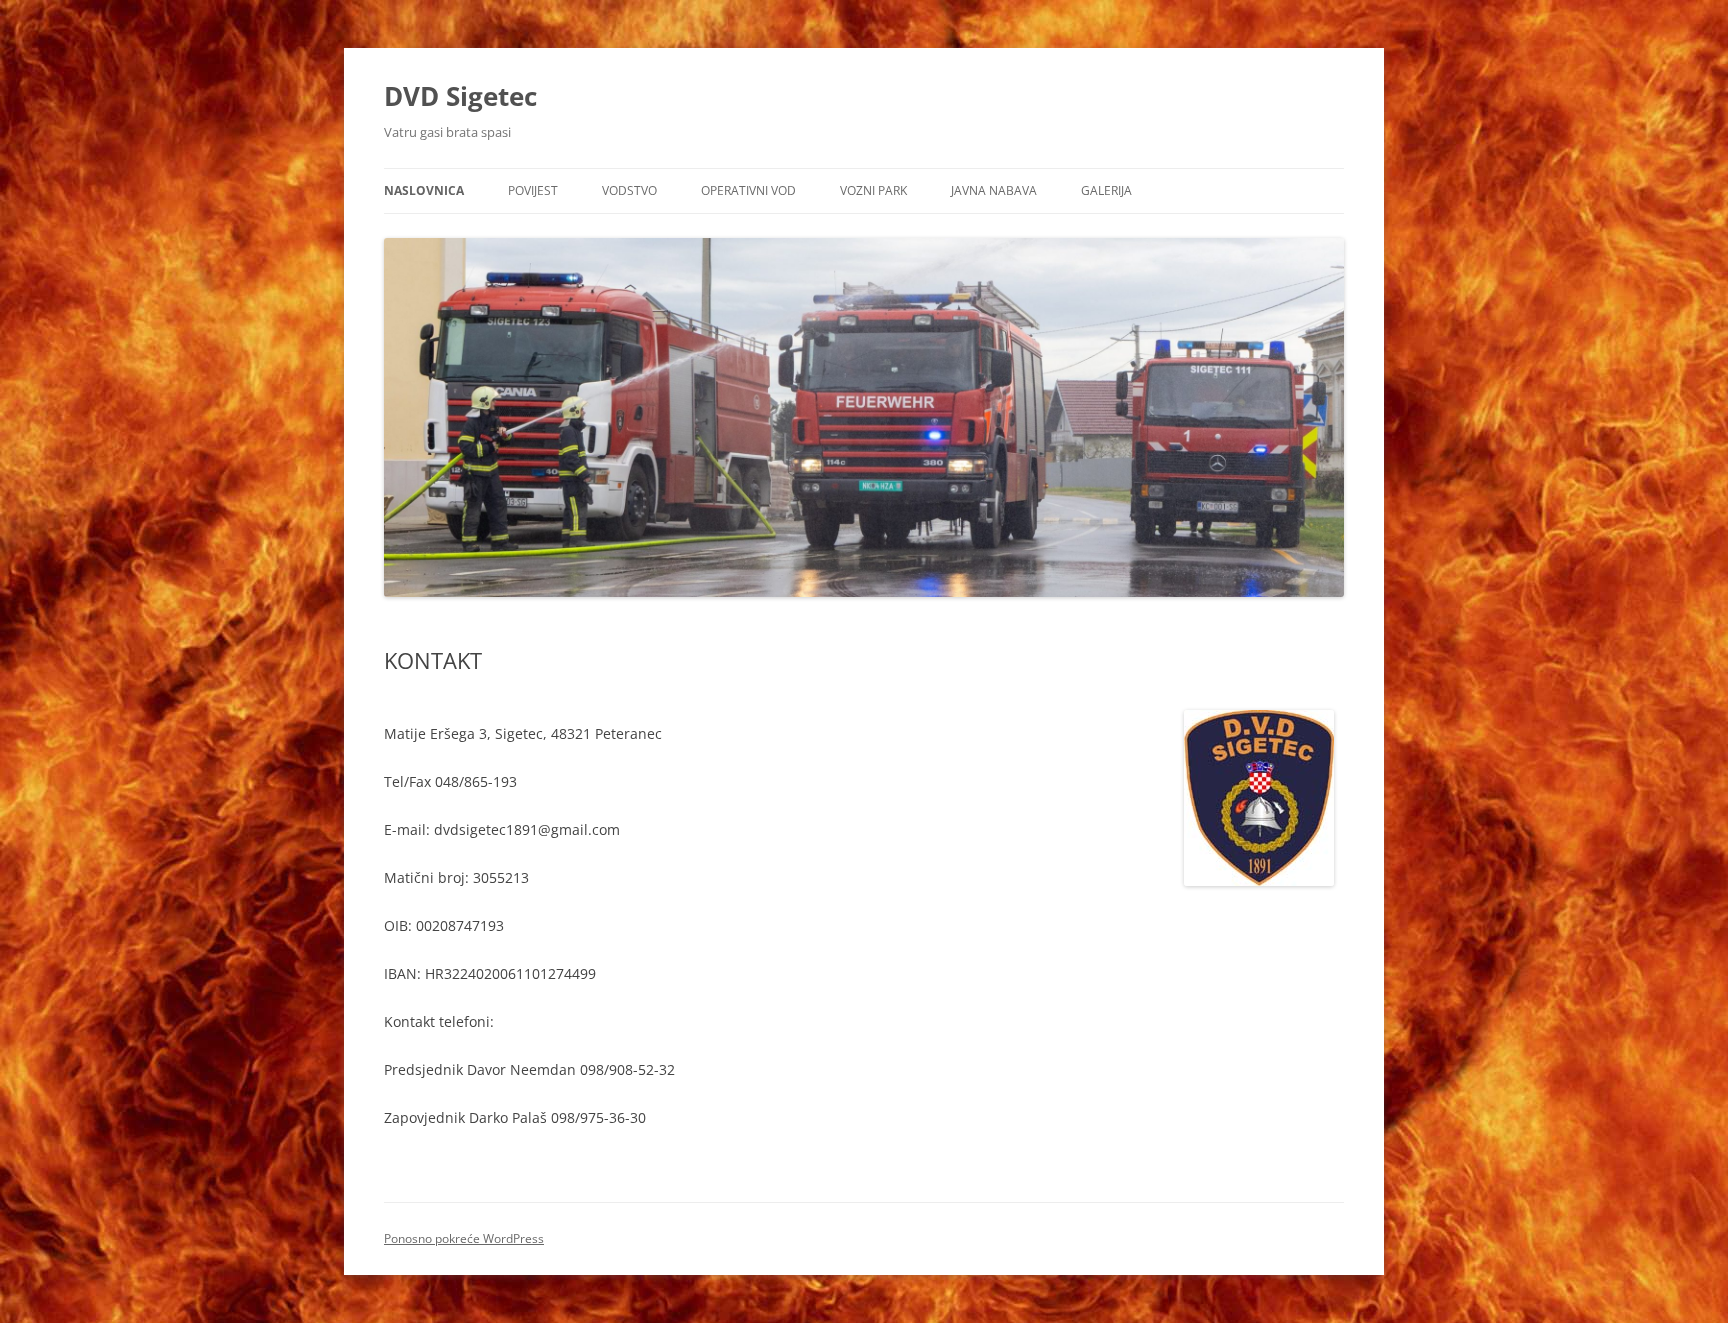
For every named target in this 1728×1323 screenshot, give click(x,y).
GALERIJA (1106, 190)
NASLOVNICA (424, 190)
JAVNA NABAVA (994, 190)
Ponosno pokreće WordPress (464, 1238)
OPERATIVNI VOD (748, 190)
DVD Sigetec (460, 96)
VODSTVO (629, 190)
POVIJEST (533, 190)
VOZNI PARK (873, 190)
